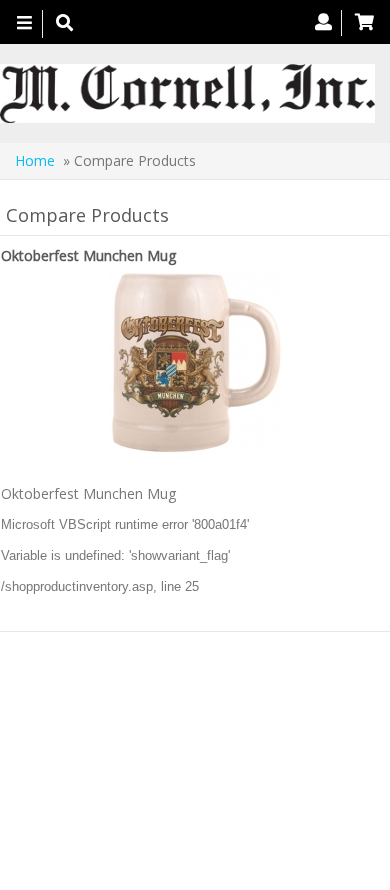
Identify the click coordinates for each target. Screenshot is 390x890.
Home (35, 160)
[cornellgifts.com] (187, 93)
